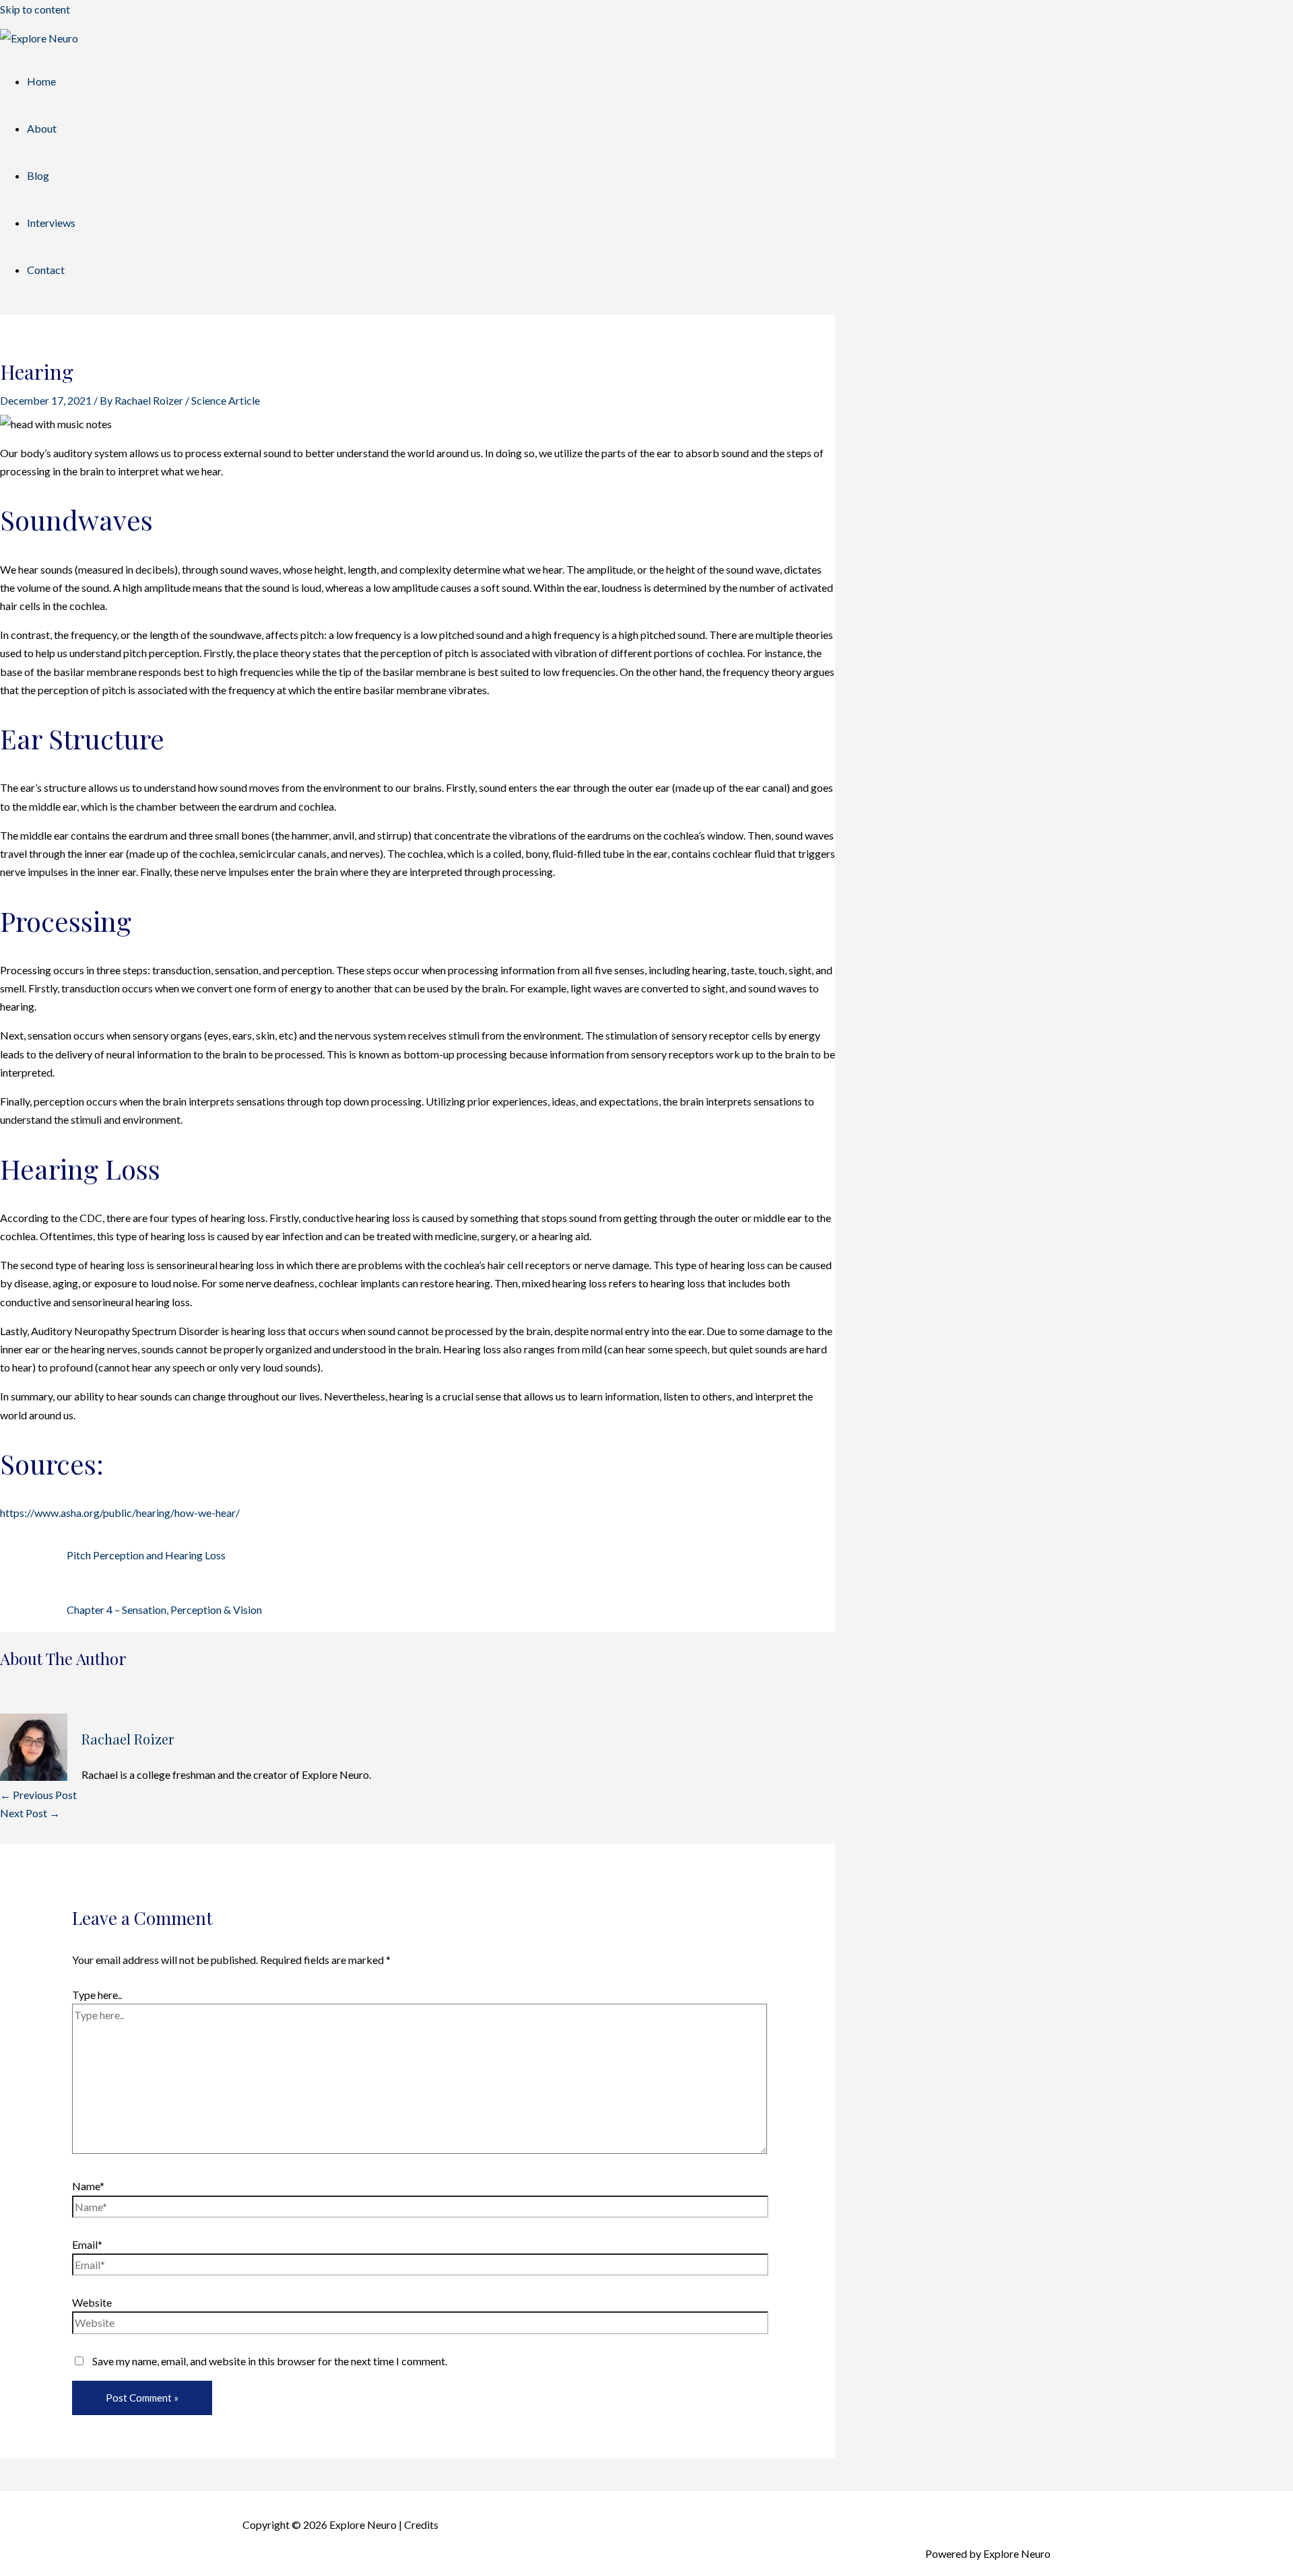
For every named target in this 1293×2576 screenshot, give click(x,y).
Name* (88, 2186)
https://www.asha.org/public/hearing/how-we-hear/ (120, 1513)
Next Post (30, 1813)
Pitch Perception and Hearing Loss (146, 1555)
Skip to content (35, 9)
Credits (421, 2524)
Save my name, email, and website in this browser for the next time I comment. (270, 2361)
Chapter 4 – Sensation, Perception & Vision (164, 1609)
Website (92, 2302)
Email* (87, 2244)
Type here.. (97, 1995)
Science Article (226, 400)
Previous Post (38, 1795)
